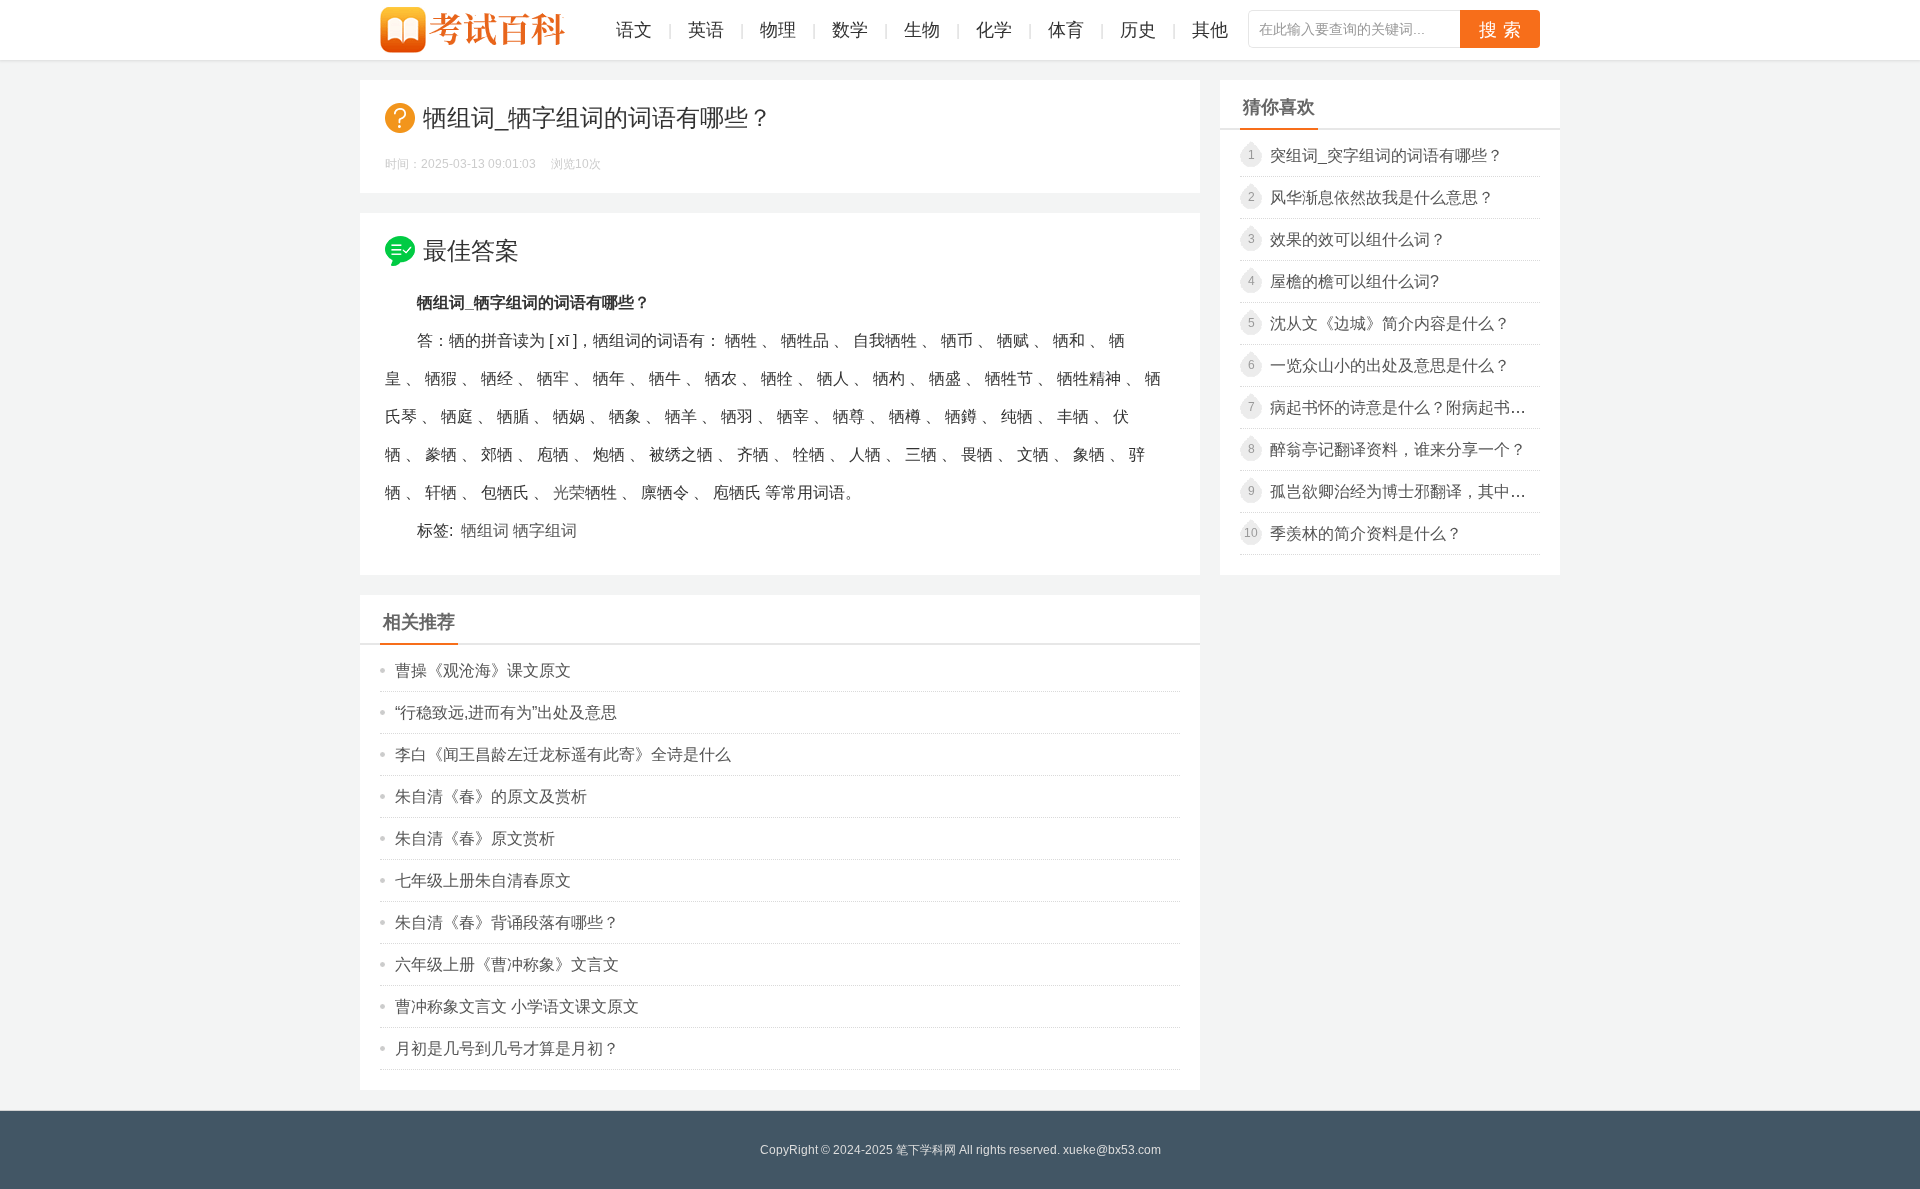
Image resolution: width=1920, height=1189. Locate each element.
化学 (994, 30)
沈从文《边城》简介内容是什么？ (1390, 323)
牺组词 (485, 530)
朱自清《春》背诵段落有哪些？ (507, 922)
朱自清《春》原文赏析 (475, 838)
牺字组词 (545, 530)
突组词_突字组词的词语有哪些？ (1386, 155)
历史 (1138, 30)
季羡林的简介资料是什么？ (1366, 533)
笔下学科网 (926, 1150)
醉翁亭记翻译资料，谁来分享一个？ (1398, 449)
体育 (1066, 30)
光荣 (569, 492)
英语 (706, 30)
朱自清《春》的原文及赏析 (491, 796)
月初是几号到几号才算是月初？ (507, 1048)
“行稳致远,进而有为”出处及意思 (506, 712)
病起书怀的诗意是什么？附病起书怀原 (1406, 407)
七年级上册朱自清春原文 (483, 880)
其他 (1210, 30)
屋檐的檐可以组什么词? (1354, 281)
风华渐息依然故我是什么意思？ (1382, 197)
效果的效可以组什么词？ (1358, 239)
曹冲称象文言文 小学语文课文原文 (517, 1006)
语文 (634, 30)
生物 (922, 30)
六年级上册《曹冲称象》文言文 (507, 964)
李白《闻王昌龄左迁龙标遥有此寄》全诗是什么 (563, 754)
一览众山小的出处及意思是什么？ (1390, 365)
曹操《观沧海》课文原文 (483, 670)
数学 (850, 30)
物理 (778, 30)
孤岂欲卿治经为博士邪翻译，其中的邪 (1406, 491)
